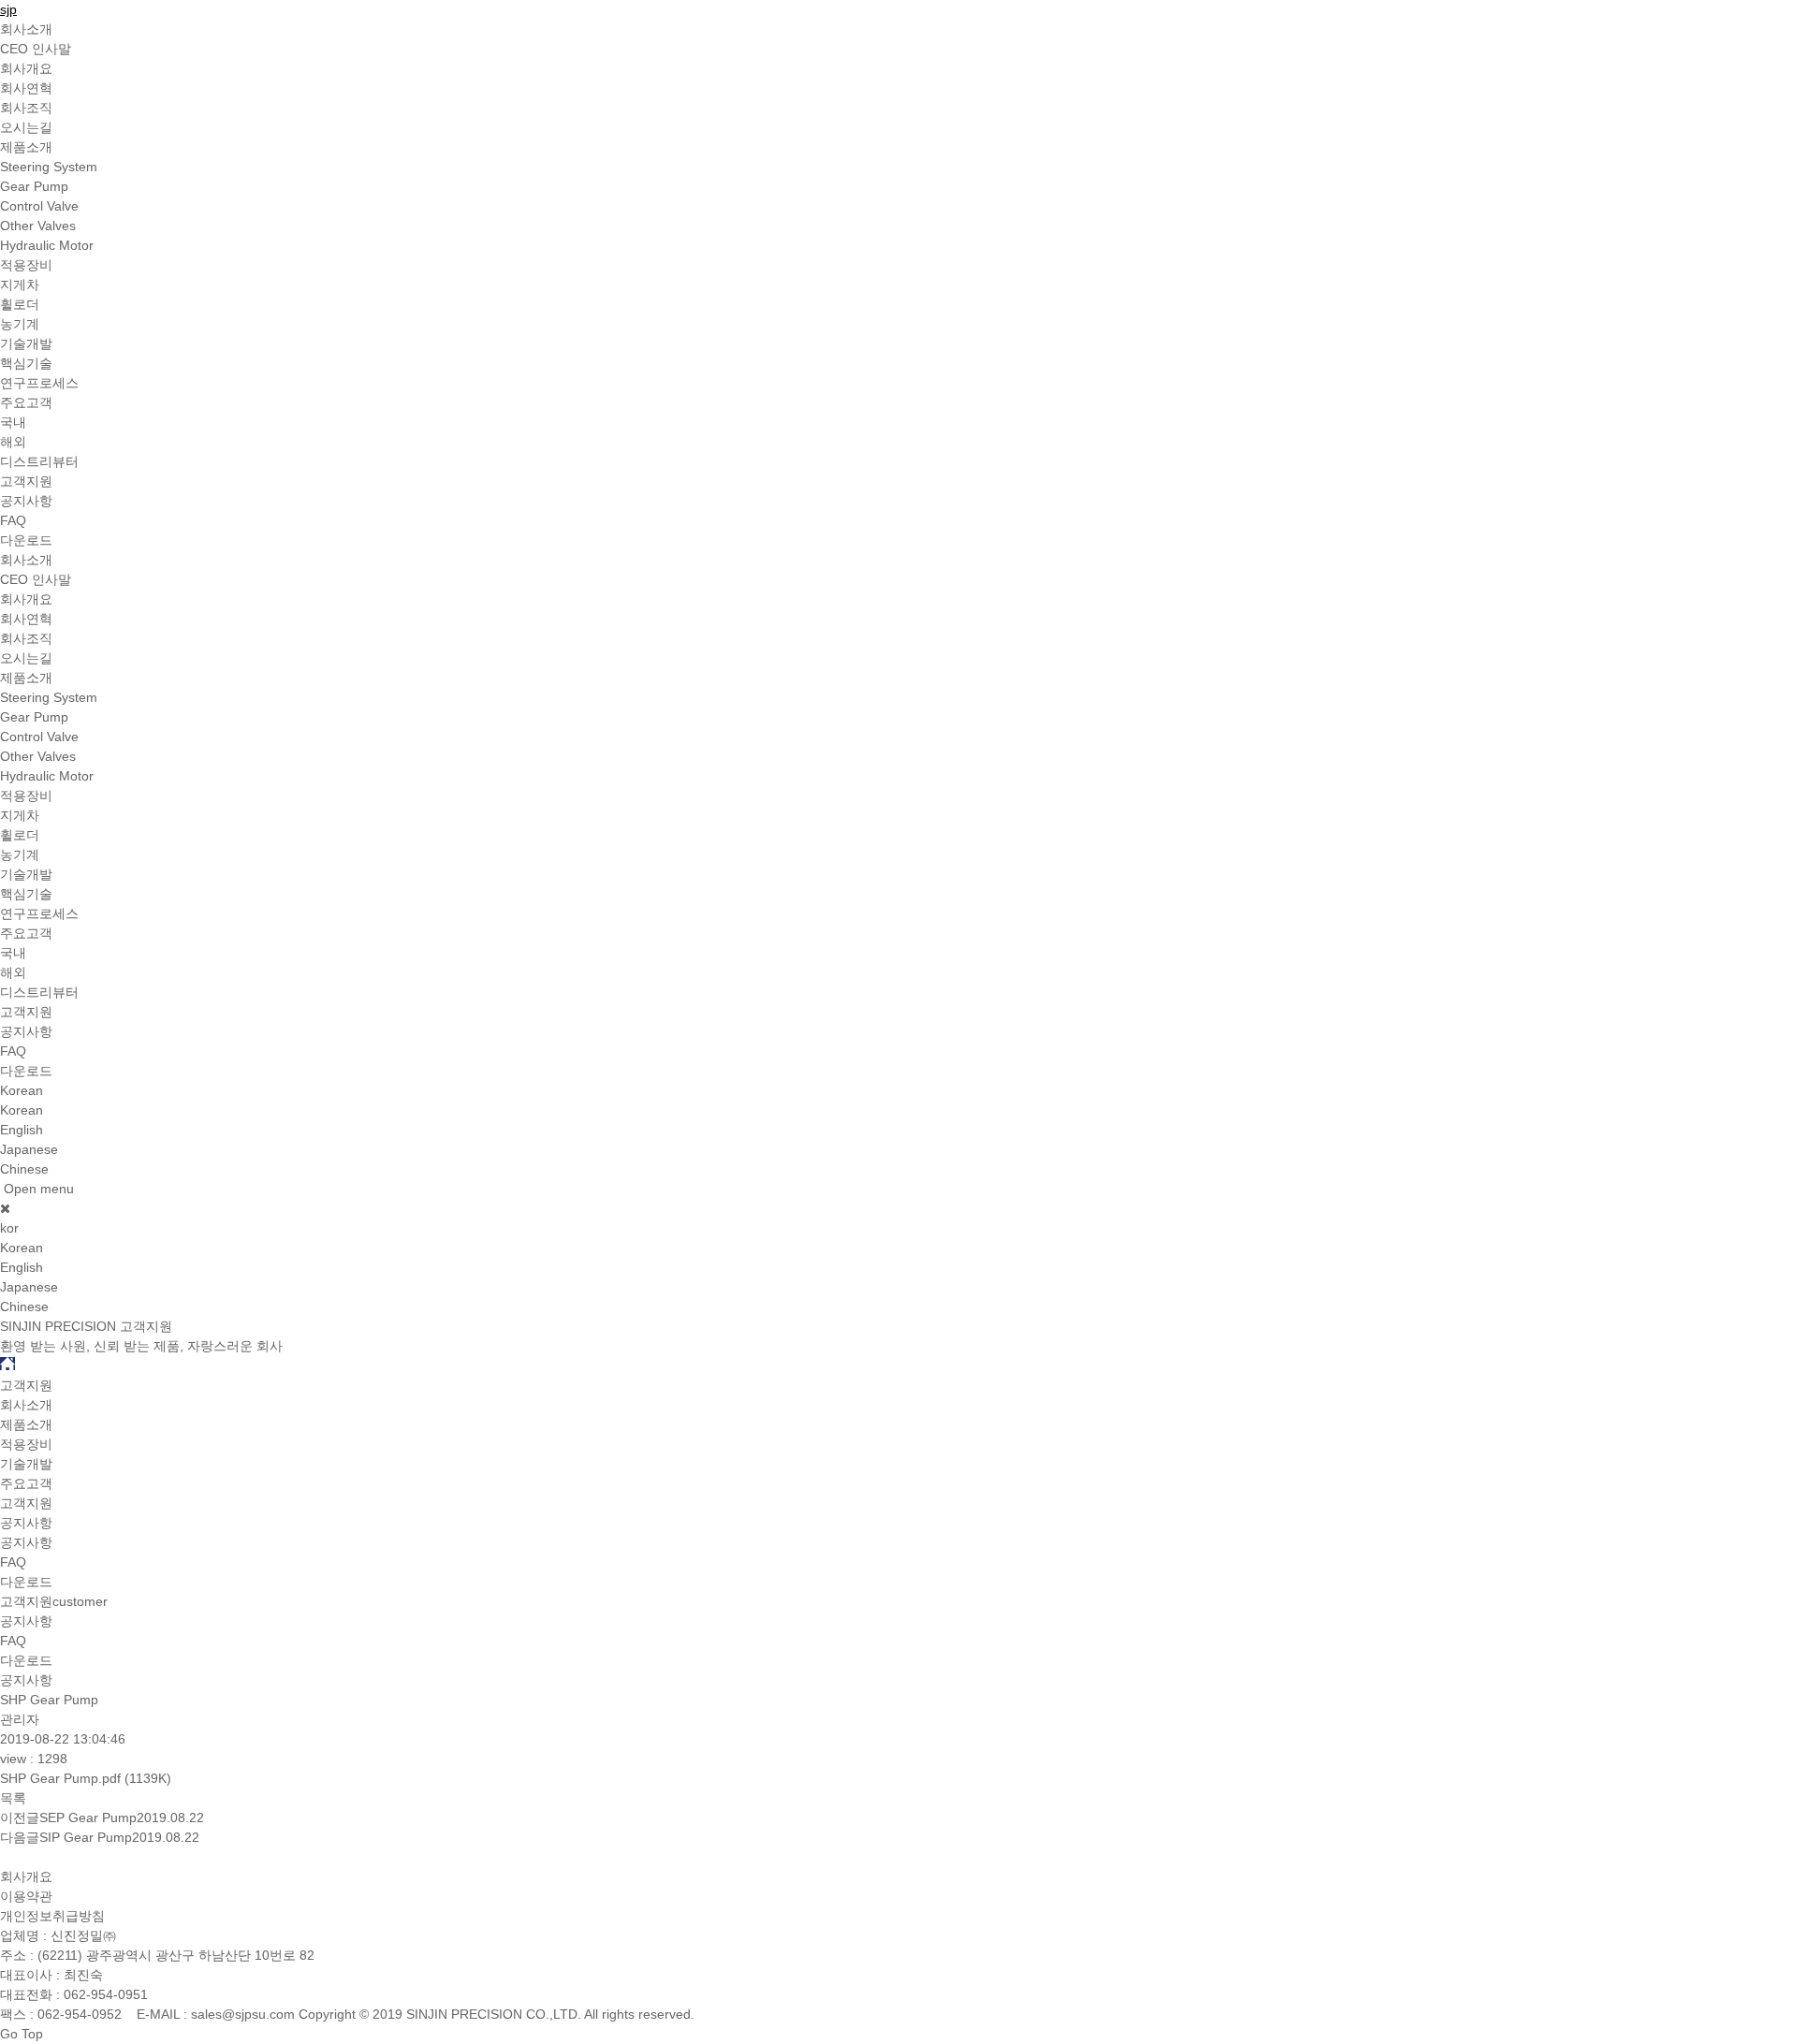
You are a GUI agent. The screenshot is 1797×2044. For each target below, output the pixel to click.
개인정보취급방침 (52, 1916)
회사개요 (26, 68)
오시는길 (26, 127)
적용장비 (26, 265)
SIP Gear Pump (86, 1837)
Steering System (49, 167)
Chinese (24, 1169)
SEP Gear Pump (88, 1818)
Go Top (22, 2034)
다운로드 (26, 540)
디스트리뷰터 (39, 461)
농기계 (20, 324)
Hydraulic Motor (47, 245)
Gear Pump (34, 186)
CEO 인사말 (36, 49)
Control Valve (39, 206)
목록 (13, 1798)
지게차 (20, 285)
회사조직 (26, 108)
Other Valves (38, 226)
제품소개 (26, 147)
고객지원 (26, 481)
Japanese (29, 1149)
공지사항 (26, 501)
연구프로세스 (39, 383)
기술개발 (26, 343)
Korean (22, 1110)
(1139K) (86, 1778)
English (22, 1130)
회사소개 (26, 29)
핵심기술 (26, 363)
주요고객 (26, 402)
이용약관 (26, 1896)
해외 (13, 442)
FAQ (13, 520)
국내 (13, 422)
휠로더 (20, 304)
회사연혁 (26, 88)
